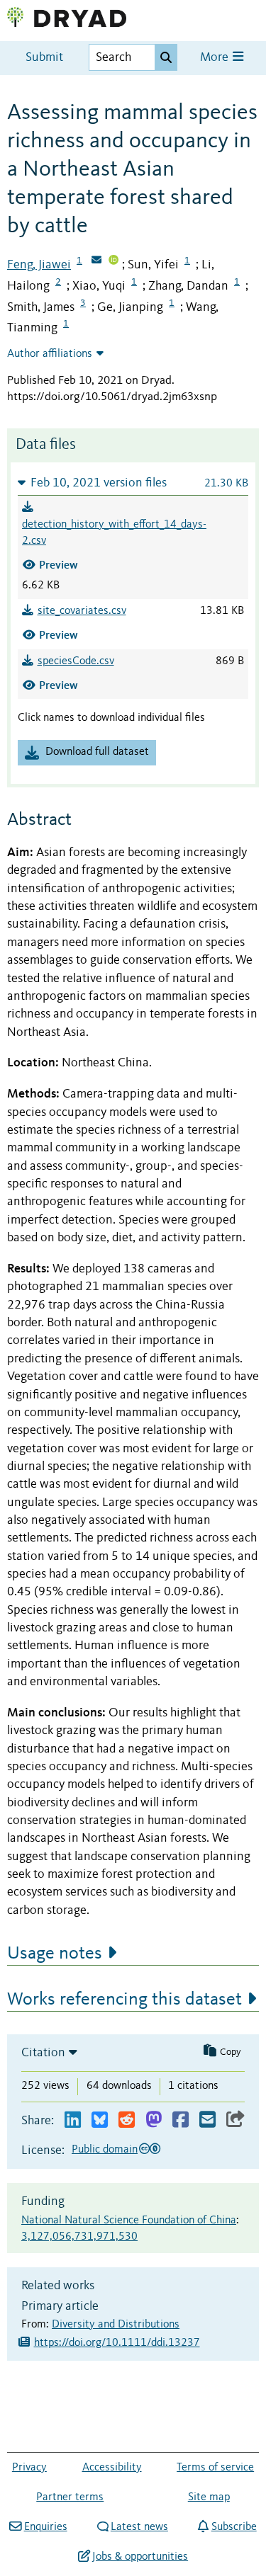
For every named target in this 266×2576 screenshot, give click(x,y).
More (216, 58)
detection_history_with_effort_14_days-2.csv (114, 533)
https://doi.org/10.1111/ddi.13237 (117, 2343)
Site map (209, 2497)
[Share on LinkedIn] (73, 2120)
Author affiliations (50, 354)
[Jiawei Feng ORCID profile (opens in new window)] (113, 261)
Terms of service (215, 2468)
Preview (59, 565)
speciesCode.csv (76, 661)
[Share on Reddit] (127, 2120)
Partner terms (70, 2497)
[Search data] (166, 57)
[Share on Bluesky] (100, 2120)
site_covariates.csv (82, 611)
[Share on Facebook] (181, 2120)
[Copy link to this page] (235, 2120)
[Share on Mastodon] (154, 2120)
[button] (133, 483)
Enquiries (45, 2527)
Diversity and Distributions (116, 2325)
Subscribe (234, 2527)
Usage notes (55, 1954)
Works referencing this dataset (124, 2000)
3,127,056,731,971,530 (79, 2237)
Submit (44, 58)
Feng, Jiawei (39, 265)
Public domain (105, 2150)
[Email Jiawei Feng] (96, 261)
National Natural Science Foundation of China (129, 2221)
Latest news (139, 2527)
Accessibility (112, 2468)
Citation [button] (43, 2053)
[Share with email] (207, 2120)
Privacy (29, 2468)
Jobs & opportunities (140, 2557)
